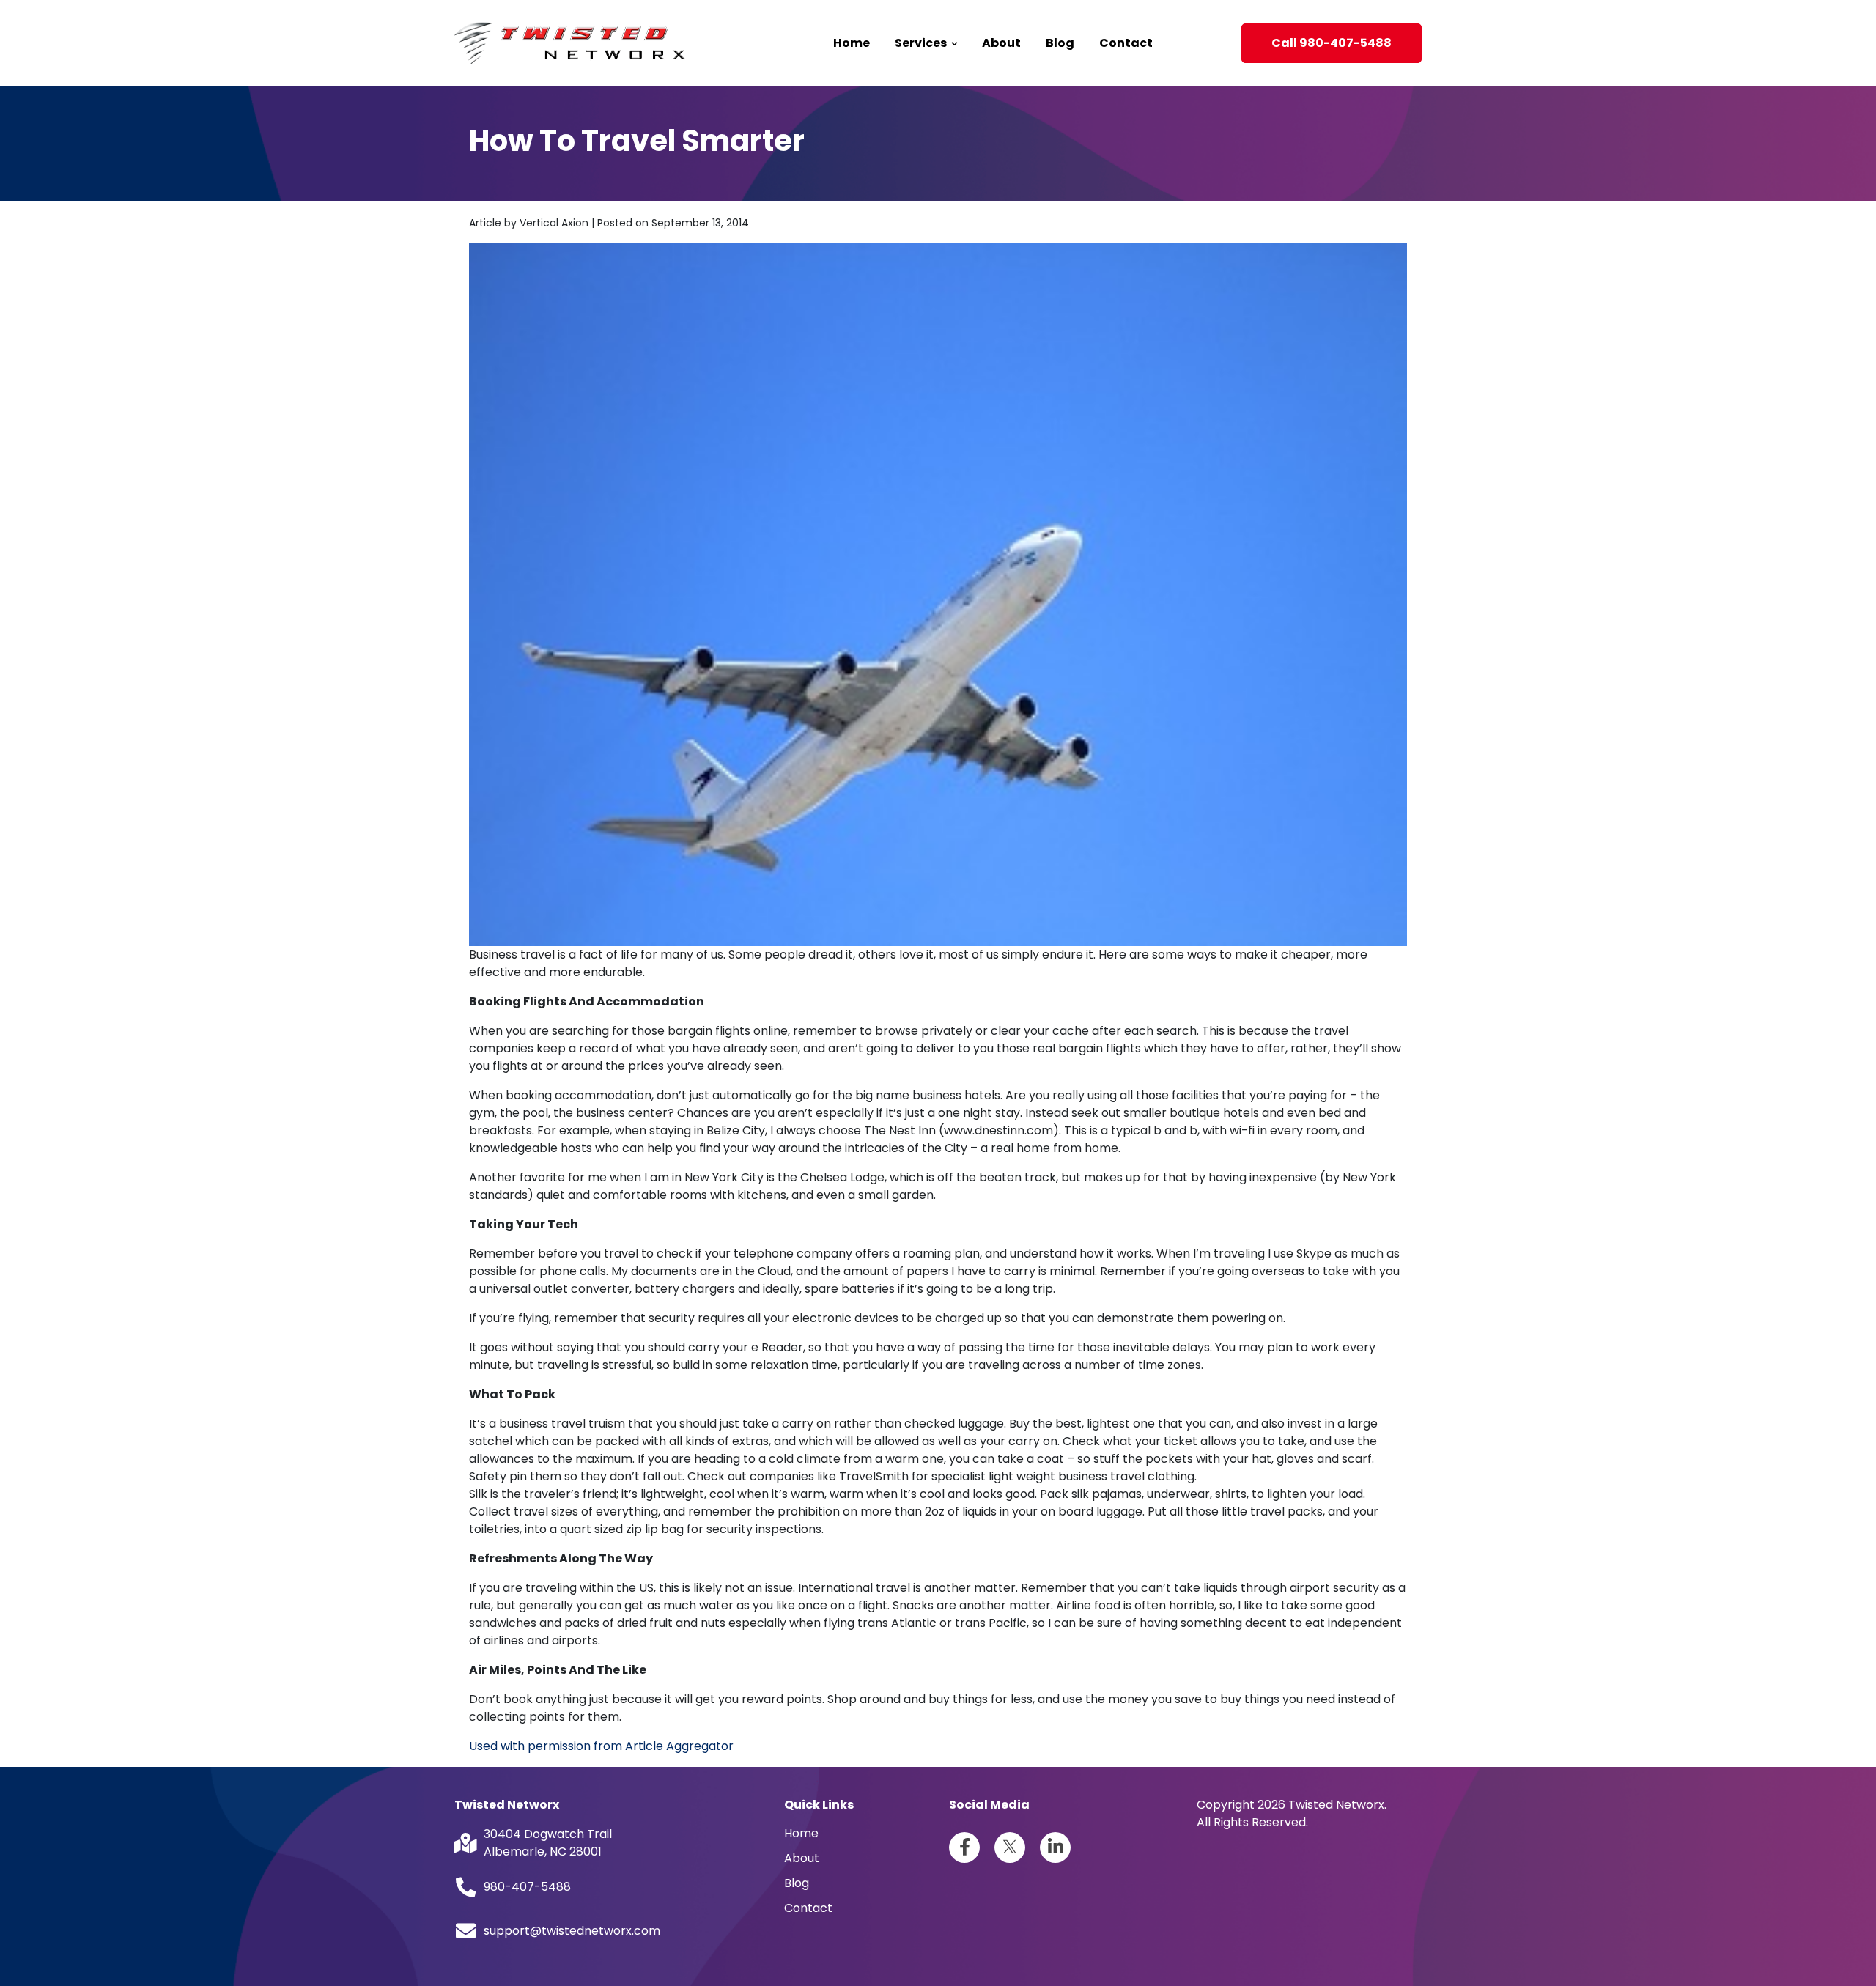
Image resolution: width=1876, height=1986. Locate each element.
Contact (1126, 43)
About (1001, 43)
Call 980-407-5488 (1332, 43)
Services (922, 43)
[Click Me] (964, 1847)
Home (852, 43)
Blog (1060, 43)
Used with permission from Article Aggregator (601, 1746)
